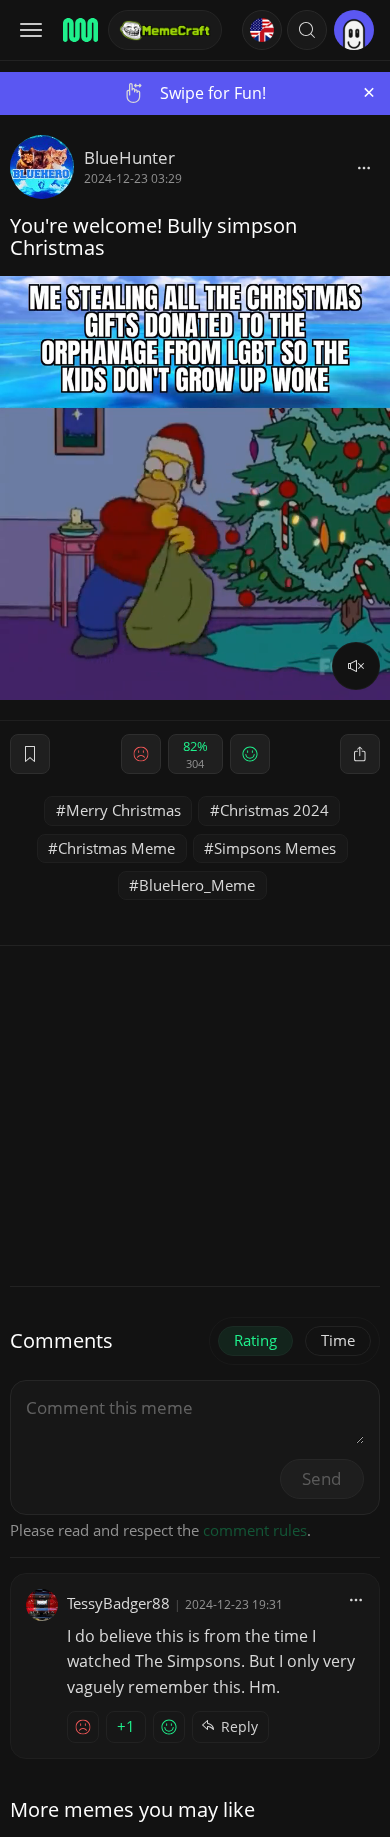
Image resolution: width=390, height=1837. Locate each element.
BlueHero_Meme (197, 885)
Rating (255, 1340)
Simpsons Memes (275, 848)
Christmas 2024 (274, 810)
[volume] (356, 666)
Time (338, 1340)
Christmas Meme (116, 848)
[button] (307, 30)
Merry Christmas (123, 810)
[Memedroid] (79, 30)
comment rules (255, 1530)
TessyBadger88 (118, 1603)
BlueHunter (129, 157)
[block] (364, 167)
